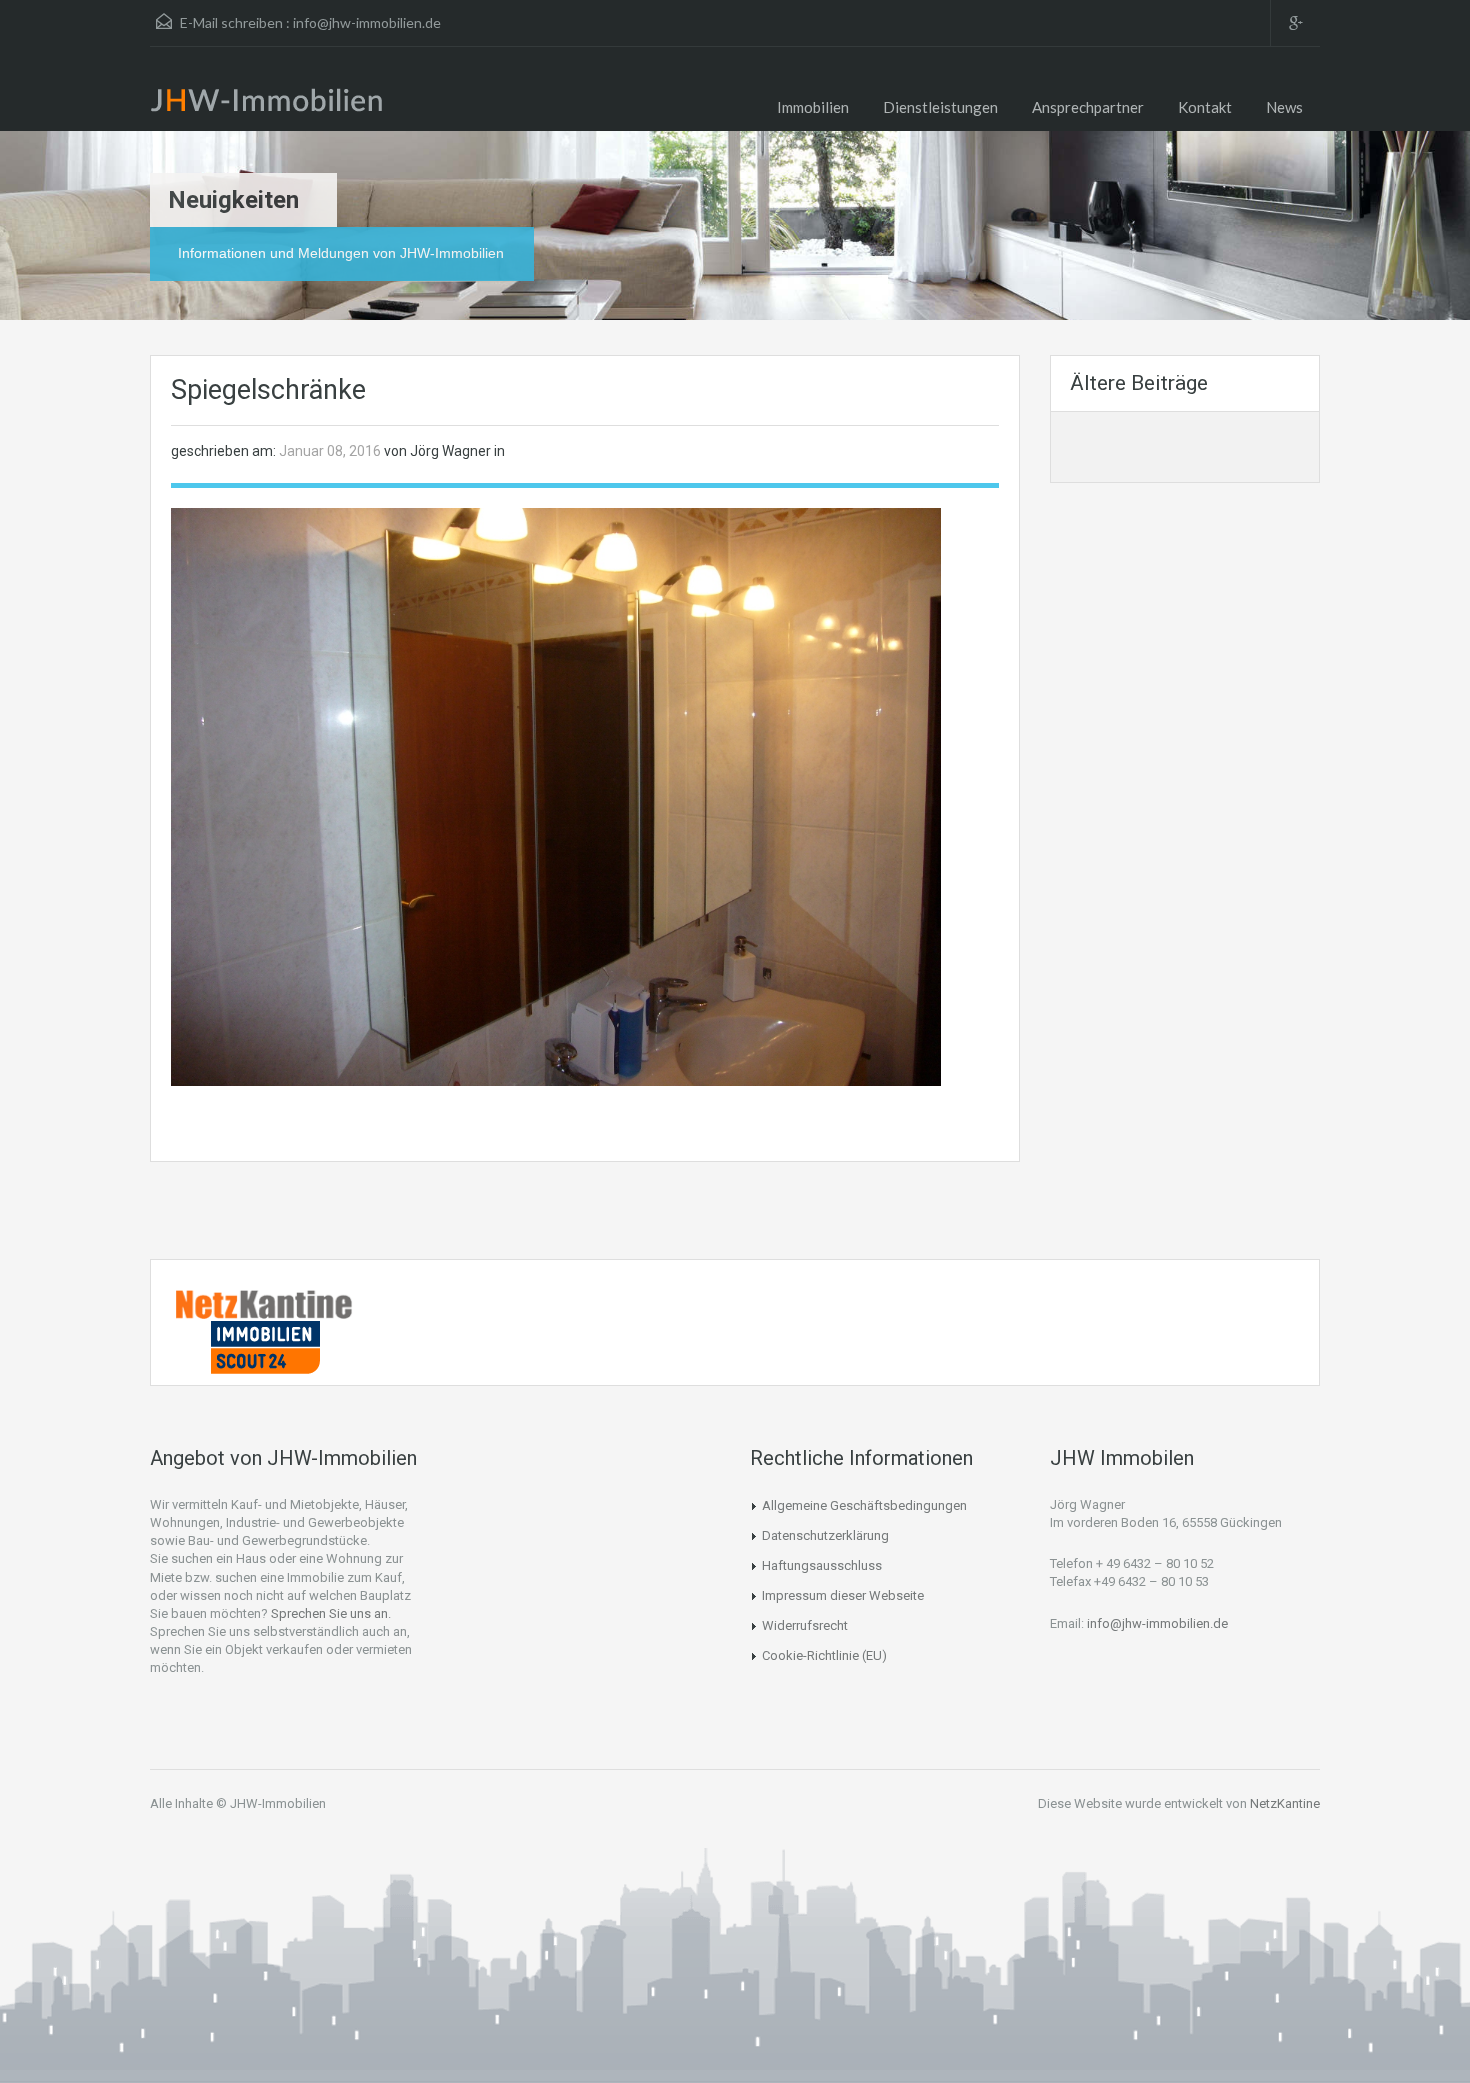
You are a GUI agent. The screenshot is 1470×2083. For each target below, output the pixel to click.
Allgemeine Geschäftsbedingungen (864, 1505)
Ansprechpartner (1088, 107)
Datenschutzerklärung (825, 1535)
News (1284, 107)
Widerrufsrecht (805, 1625)
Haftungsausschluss (822, 1565)
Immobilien (813, 107)
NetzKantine (1285, 1803)
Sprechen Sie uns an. (331, 1613)
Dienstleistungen (940, 107)
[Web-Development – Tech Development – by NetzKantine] (265, 1303)
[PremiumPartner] (265, 1345)
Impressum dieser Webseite (843, 1595)
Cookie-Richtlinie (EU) (824, 1655)
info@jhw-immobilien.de (367, 22)
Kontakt (1205, 107)
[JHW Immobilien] (272, 104)
